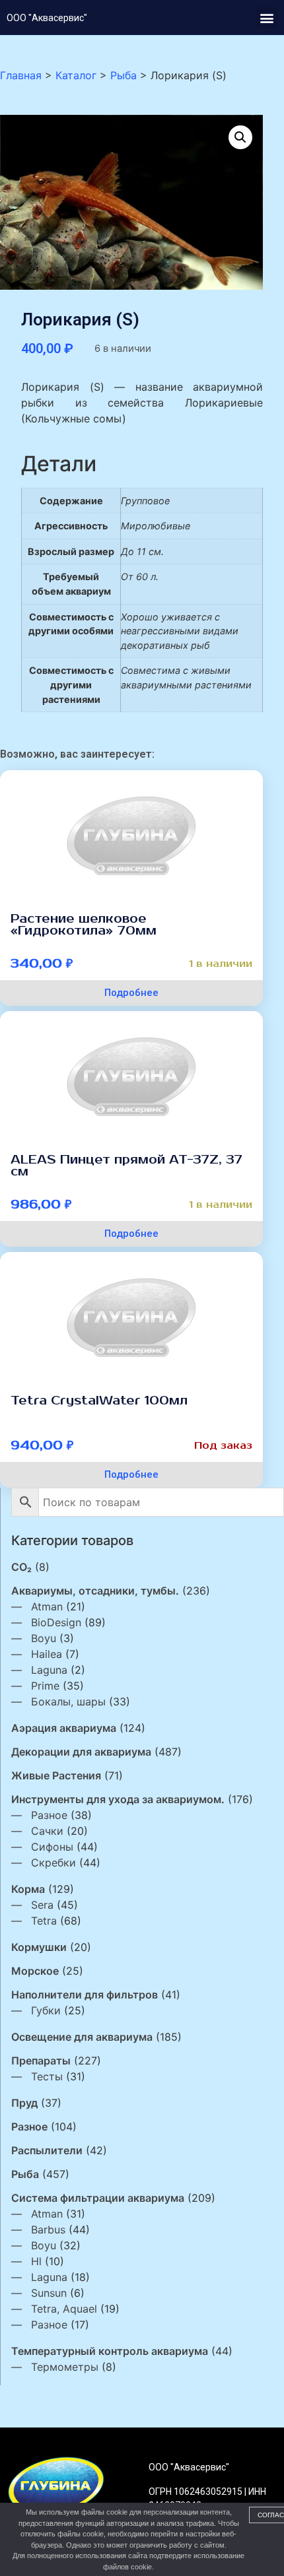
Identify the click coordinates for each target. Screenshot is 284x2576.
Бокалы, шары (68, 1701)
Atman (47, 1606)
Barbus (48, 2229)
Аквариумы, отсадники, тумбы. (95, 1591)
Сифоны (52, 1847)
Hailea (47, 1654)
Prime (45, 1686)
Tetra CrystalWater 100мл (99, 1401)
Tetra (44, 1921)
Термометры (65, 2367)
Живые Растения (56, 1775)
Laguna (49, 1670)
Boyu (44, 1638)
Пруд (24, 2103)
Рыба (25, 2174)
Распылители (47, 2150)
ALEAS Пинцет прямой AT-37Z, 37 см (126, 1166)
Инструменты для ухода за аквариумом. (118, 1799)
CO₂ (21, 1567)
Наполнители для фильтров (85, 1995)
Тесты (47, 2076)
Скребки (53, 1863)
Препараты (41, 2061)
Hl (36, 2261)
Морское (35, 1971)
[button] (266, 17)
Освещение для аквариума (82, 2037)
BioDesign (56, 1622)
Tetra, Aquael (64, 2309)
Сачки (47, 1831)
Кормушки (39, 1947)
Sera (42, 1905)
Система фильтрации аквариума (98, 2198)
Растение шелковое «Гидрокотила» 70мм (84, 925)
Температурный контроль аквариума (110, 2351)
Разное (49, 1815)
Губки (46, 2010)
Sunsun (49, 2293)
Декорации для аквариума (81, 1752)
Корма (28, 1889)
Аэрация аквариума (64, 1728)
